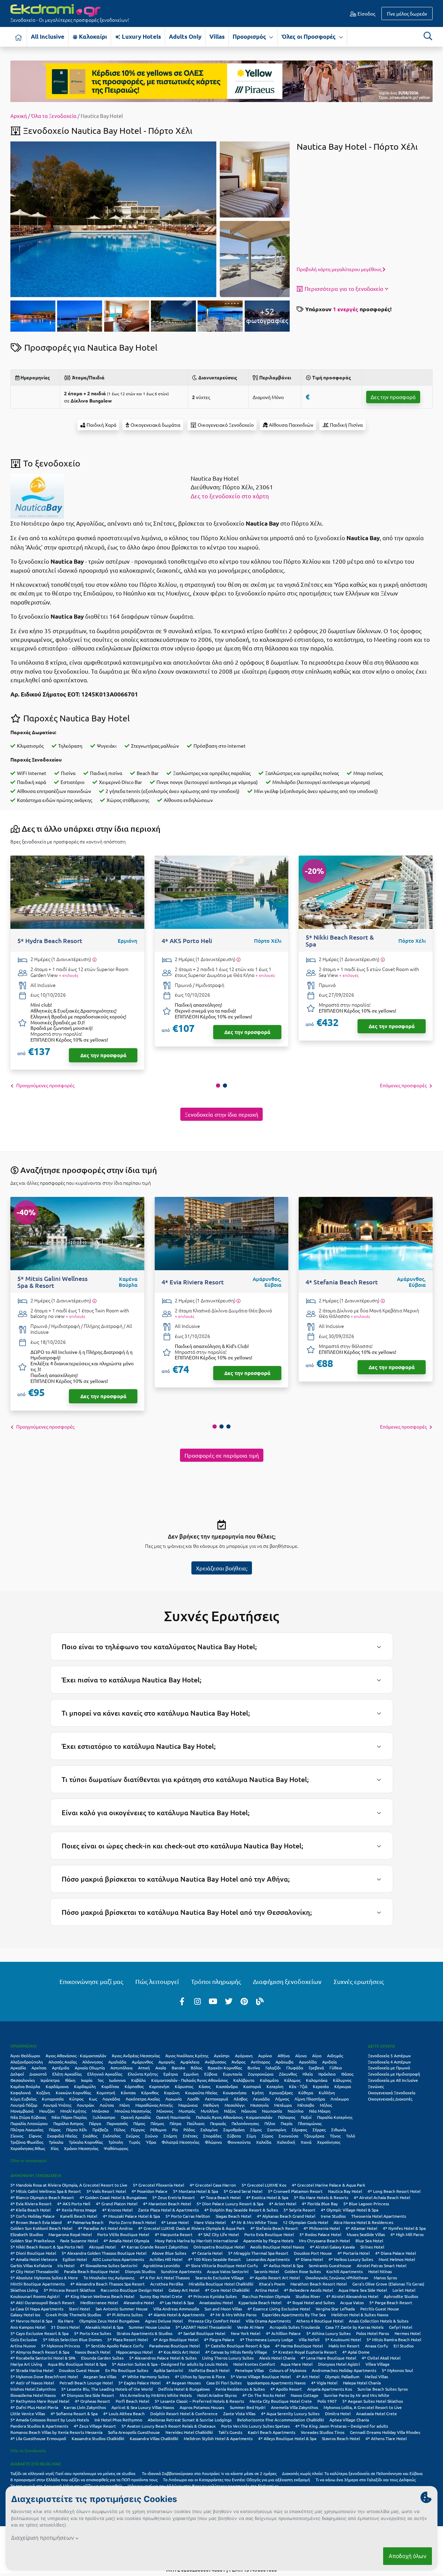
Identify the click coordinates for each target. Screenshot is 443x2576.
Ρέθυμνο (158, 2130)
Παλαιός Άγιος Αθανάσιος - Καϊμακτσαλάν (234, 2117)
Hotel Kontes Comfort (254, 2364)
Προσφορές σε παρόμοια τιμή (222, 1455)
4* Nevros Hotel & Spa (31, 2321)
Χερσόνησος (329, 2142)
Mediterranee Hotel (99, 2302)
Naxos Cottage (305, 2395)
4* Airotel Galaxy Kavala (332, 2247)
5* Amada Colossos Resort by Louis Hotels (50, 2420)
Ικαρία (87, 2080)
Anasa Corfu (377, 2346)
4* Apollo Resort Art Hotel (275, 2278)
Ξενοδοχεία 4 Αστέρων (389, 2062)
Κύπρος (76, 2099)
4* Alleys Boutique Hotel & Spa (287, 2438)
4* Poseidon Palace (150, 2191)
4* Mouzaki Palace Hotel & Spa (131, 2216)
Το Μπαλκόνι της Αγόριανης (109, 2278)
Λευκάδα (261, 2099)
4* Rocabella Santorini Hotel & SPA (43, 2358)
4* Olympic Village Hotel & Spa (350, 2210)
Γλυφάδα (295, 2068)
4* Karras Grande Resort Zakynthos (155, 2247)
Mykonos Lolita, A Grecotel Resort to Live (363, 2407)
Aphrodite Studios (401, 2296)
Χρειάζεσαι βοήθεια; (222, 1568)
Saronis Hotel (266, 2271)
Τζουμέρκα (314, 2136)
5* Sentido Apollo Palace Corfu (115, 2346)
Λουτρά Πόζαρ (24, 2105)
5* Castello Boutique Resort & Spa (237, 2346)
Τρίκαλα (56, 2142)
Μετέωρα (283, 2105)
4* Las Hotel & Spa (177, 2302)
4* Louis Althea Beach (124, 2413)
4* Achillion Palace (283, 2333)
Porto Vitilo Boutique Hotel (123, 2234)
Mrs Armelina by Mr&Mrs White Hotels (156, 2395)
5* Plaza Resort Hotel (128, 2339)
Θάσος (347, 2074)
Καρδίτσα (110, 2086)
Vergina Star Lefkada (335, 2309)
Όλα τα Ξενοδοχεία (54, 116)
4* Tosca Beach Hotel (220, 2197)
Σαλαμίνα (209, 2130)
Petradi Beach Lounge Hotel (86, 2383)
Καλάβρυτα (244, 2080)
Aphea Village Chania (349, 2420)
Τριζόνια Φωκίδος (27, 2142)
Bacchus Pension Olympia (266, 2296)
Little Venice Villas (28, 2413)
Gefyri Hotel (401, 2327)
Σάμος (256, 2130)
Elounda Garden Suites (102, 2358)
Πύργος (138, 2130)
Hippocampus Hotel (134, 2352)
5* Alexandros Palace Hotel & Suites (163, 2358)
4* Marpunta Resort (174, 2234)
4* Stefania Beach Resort (274, 2228)
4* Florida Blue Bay (320, 2204)
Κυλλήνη (327, 2093)
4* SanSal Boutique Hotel (202, 2333)
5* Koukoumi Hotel (343, 2339)
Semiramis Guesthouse (330, 2265)
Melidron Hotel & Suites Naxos (360, 2315)
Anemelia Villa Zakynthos (295, 2407)
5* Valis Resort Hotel (106, 2191)
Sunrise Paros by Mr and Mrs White (357, 2395)
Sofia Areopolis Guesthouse (134, 2432)
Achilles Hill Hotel (166, 2259)
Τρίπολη (116, 2142)
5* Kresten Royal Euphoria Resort (305, 2352)
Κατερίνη (275, 2086)
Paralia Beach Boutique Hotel (92, 2271)
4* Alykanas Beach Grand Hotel (286, 2216)
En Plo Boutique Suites (127, 2370)
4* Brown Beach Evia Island (36, 2222)
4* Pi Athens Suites (125, 2315)
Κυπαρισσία (53, 2099)
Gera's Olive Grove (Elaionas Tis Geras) (388, 2284)
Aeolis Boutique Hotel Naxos (277, 2247)
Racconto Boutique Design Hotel (132, 2290)
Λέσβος (241, 2099)
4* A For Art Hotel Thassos (165, 2278)
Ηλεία (308, 2074)
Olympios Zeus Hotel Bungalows (109, 2321)
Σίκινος (17, 2136)
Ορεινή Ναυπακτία (173, 2117)
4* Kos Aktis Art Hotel (179, 2352)
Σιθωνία (339, 2130)
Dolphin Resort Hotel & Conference (184, 2413)
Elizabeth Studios (27, 2234)
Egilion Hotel (75, 2259)
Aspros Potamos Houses (202, 2407)
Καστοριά (252, 2086)
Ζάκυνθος (288, 2074)
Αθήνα (284, 2056)
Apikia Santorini (168, 2370)
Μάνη (125, 2105)
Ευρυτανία (233, 2074)
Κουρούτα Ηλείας (201, 2093)
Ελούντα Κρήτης (143, 2074)
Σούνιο (151, 2136)
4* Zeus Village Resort (95, 2426)
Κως (93, 2099)
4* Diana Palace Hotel (396, 2253)
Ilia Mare (66, 2321)
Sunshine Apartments (181, 2271)
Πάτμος (157, 2123)
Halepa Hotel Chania (362, 2383)
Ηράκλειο (327, 2074)
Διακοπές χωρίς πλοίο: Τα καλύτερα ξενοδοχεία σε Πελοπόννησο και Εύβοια (353, 2473)
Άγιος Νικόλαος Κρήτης (187, 2056)
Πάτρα (175, 2123)
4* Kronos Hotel (117, 2210)
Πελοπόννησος (245, 2123)
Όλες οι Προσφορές (309, 36)
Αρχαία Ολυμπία (90, 2068)
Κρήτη (258, 2093)
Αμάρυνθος (142, 2062)
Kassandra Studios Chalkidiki (98, 2438)
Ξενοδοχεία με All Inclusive (393, 2080)
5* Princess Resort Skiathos (69, 2290)
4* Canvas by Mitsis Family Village (236, 2352)
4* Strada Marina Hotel (32, 2370)
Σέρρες (319, 2130)
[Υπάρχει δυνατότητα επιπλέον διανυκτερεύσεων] (94, 959)
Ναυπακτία (272, 2111)
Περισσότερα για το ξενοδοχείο (344, 288)
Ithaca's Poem (272, 2284)
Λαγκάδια (111, 2099)
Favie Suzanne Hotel (79, 2241)
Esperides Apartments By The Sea (294, 2315)
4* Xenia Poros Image (76, 2210)
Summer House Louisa (149, 2327)
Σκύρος (133, 2136)
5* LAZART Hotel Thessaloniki (204, 2327)
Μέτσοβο (306, 2105)
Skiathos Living (24, 2290)
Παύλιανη (196, 2123)
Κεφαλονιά (21, 2093)
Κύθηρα (306, 2093)
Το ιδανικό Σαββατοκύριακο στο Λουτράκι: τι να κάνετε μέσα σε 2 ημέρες (209, 2473)
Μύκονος (165, 2111)
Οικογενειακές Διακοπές (390, 2099)
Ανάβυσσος (215, 2062)
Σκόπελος (112, 2136)
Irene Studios (333, 2216)
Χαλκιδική (286, 2142)
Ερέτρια (171, 2074)
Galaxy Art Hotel (184, 2290)
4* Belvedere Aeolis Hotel (308, 2290)
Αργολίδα (308, 2062)
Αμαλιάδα (117, 2062)
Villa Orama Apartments (268, 2321)
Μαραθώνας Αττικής (154, 2105)
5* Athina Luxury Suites (328, 2333)
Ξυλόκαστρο (104, 2117)
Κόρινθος (150, 2093)
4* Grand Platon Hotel (117, 2204)
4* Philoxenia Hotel (322, 2228)
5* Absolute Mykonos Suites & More (44, 2278)
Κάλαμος (292, 2080)
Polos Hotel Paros (373, 2333)
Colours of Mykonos (288, 2370)
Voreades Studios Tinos (323, 2432)
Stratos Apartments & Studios (144, 2333)
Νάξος (230, 2111)
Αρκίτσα (39, 2068)
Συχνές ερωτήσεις (359, 1981)
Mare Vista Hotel (210, 2222)
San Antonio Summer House (122, 2309)
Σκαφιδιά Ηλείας (62, 2136)
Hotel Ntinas (380, 2271)
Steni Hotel (79, 2309)
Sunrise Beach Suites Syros (383, 2389)
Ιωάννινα (117, 2080)
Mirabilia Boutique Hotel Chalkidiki (221, 2284)
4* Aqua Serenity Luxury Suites (290, 2413)
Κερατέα (321, 2086)
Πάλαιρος (287, 2117)
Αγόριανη (244, 2056)
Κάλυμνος (342, 2080)
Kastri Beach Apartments (272, 2432)
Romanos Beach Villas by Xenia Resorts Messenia (56, 2432)
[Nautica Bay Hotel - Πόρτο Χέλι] (113, 218)
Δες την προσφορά (393, 397)
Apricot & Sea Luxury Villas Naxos (143, 2407)
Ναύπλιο (296, 2111)
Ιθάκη (70, 2080)
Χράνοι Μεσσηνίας (81, 2148)
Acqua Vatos (352, 2302)
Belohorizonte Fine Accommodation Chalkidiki (281, 2420)
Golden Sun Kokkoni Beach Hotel (41, 2228)
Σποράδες (212, 2136)
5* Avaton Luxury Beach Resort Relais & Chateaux (169, 2426)
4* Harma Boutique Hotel (299, 2346)
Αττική (144, 2068)
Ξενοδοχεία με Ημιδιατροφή (394, 2074)
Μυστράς (187, 2111)
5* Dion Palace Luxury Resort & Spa (230, 2204)
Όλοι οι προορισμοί (28, 2160)
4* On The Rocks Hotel (264, 2395)
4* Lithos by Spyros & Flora (200, 2376)
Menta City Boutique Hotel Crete (281, 2401)
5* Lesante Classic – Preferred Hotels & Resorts (199, 2401)
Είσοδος (366, 13)
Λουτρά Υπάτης (57, 2105)
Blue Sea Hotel (369, 2241)
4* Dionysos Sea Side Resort (88, 2395)
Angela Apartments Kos (330, 2389)
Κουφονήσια (235, 2093)
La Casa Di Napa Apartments (37, 2309)
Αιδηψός (335, 2056)
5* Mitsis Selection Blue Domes (72, 2339)
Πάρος (139, 2123)
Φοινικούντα (239, 2142)
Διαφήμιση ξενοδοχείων (287, 1981)
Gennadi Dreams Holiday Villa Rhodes (385, 2432)
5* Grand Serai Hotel (243, 2191)
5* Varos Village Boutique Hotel (261, 2376)
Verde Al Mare (251, 2327)
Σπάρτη (170, 2136)
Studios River (308, 2296)
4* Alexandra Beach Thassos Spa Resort (107, 2284)
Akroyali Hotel (102, 2247)
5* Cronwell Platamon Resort (295, 2191)
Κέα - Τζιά (298, 2086)
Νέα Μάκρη (320, 2111)
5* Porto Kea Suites (93, 2333)
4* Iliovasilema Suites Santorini (109, 2265)
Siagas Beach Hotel (233, 2216)
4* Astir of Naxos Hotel (32, 2383)
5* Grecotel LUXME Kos (264, 2185)
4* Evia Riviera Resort (31, 2204)
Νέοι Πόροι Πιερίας (69, 2117)
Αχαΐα (161, 2068)
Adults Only (185, 36)
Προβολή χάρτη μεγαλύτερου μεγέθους (340, 269)
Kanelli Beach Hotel (79, 2216)
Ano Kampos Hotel (28, 2327)
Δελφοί (17, 2074)
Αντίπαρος (260, 2062)
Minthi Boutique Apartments (38, 2284)
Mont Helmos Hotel (397, 2259)
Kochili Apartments (345, 2271)
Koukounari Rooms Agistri (35, 2296)
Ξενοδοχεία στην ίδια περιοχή (221, 1114)
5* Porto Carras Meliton (188, 2216)
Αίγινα (301, 2056)
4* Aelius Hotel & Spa (283, 2265)
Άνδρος (238, 2062)
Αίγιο (317, 2056)
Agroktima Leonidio (161, 2265)
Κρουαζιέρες (281, 2093)
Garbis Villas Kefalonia (31, 2265)
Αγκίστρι (222, 2056)
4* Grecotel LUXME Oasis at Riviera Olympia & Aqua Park (191, 2228)
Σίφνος (35, 2136)
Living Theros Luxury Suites (228, 2358)
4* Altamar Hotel (361, 2228)
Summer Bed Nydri (248, 2407)
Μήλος (326, 2105)
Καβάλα (138, 2080)
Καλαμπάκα (317, 2080)
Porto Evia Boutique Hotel (269, 2234)
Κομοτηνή (106, 2093)
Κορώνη (172, 2093)
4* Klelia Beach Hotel (30, 2210)
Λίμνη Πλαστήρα (310, 2099)
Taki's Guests (230, 2432)
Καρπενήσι (159, 2086)
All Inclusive (48, 36)
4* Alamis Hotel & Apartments (176, 2315)
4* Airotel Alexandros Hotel (352, 2296)
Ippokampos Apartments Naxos (276, 2383)
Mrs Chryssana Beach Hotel (324, 2241)
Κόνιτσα (128, 2093)
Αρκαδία (18, 2068)
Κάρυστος (184, 2086)
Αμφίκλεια (190, 2062)
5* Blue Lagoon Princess (366, 2204)
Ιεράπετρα (50, 2080)
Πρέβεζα (100, 2130)
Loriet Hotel (404, 2290)
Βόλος (196, 2068)
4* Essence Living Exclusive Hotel (279, 2309)
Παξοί (306, 2117)
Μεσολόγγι (235, 2105)
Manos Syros (385, 2278)
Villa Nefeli (309, 2339)
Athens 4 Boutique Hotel (320, 2321)
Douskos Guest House (79, 2370)
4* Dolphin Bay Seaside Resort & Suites (241, 2210)
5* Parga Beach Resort (391, 2302)
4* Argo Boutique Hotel (176, 2339)
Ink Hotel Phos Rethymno (118, 2420)
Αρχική (19, 116)
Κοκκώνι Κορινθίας (73, 2093)
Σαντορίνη (277, 2130)
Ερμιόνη (191, 2074)
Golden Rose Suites (303, 2271)
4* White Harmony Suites (146, 2376)
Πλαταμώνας (310, 2123)
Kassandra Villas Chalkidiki (154, 2438)
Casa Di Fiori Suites (224, 2383)
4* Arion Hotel (283, 2204)
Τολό (351, 2136)
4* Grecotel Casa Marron (213, 2185)
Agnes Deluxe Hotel (164, 2321)
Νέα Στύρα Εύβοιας (28, 2117)
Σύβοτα (234, 2136)
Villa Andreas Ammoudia (176, 2309)
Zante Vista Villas (239, 2413)
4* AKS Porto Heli (74, 2204)
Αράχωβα (284, 2062)
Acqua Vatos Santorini (228, 2271)
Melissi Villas (376, 2376)
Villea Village (378, 2364)
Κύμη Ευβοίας (23, 2099)
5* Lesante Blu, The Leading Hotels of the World (107, 2389)
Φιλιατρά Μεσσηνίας (180, 2142)
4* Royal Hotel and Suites (311, 2302)
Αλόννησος (93, 2062)
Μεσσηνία (259, 2105)
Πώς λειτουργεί (157, 1981)
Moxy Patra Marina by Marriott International (196, 2241)
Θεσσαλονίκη (23, 2080)
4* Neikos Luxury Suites (351, 2259)
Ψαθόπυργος (116, 2148)
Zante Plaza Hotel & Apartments (168, 2210)
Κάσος (205, 2086)
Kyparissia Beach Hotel (260, 2302)
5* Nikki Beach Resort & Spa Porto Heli (47, 2247)
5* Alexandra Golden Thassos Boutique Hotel (104, 2253)
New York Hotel (246, 2333)
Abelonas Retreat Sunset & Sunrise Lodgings (190, 2420)
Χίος (55, 2148)
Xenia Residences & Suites (240, 2389)
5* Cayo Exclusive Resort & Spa (39, 2333)
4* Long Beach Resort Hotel (394, 2191)
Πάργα (95, 2123)
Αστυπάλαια (121, 2068)
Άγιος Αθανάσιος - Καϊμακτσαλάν (76, 2056)
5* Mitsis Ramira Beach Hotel (394, 2339)
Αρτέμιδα (61, 2068)
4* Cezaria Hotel (207, 2253)
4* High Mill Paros (407, 2234)
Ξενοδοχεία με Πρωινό (389, 2068)
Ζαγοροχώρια (261, 2074)
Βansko (178, 2068)
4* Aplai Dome (356, 2352)
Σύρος (267, 2136)
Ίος (101, 2080)
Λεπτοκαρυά (216, 2099)
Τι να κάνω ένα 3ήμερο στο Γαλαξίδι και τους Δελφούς (366, 2480)
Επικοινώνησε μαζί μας (91, 1981)
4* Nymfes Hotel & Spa (404, 2228)
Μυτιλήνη (210, 2111)
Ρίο (175, 2130)
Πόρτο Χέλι (76, 2130)
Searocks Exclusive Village (220, 2278)
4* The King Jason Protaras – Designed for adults (342, 2426)
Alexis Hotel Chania (277, 2358)
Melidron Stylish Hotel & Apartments (218, 2438)
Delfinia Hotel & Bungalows (184, 2389)
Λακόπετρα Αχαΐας (143, 2099)
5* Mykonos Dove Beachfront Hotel (44, 2376)
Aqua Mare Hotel (297, 2364)
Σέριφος (299, 2130)
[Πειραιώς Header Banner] (221, 81)
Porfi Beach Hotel (132, 2401)
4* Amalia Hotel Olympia (126, 2241)
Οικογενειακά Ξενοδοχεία (392, 2093)
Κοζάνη (43, 2093)
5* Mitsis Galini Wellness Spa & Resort (46, 2191)
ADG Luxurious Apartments (118, 2259)
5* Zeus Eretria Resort (174, 2197)
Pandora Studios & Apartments (39, 2426)
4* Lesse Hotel (175, 2222)
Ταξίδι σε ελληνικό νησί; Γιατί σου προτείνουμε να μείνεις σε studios (73, 2473)
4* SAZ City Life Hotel (218, 2234)
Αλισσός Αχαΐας (63, 2062)
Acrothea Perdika (167, 2284)
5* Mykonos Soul (397, 2370)
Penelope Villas (249, 2370)
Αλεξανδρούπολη (27, 2062)
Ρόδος (189, 2130)
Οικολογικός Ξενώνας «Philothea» (337, 2278)
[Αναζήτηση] (428, 36)
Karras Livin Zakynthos (85, 2407)
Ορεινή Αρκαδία (136, 2117)
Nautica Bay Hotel (345, 2191)
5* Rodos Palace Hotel (320, 2234)
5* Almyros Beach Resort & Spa (40, 2352)
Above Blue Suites (169, 2253)
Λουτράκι (85, 2105)
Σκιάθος (90, 2136)
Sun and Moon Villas (223, 2309)
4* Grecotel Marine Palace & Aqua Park (328, 2185)
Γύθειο (336, 2068)
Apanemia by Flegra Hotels (268, 2241)
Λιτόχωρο (340, 2099)
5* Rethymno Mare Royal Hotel (40, 2401)
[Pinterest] (244, 2001)
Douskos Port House (313, 2253)
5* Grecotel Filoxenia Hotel (159, 2185)
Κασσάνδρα (227, 2086)
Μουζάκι (47, 2111)
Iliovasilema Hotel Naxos (33, 2395)
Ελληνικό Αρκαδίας (105, 2074)
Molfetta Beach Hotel (209, 2370)
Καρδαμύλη (85, 2086)
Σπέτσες (190, 2136)
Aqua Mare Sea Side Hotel (363, 2290)
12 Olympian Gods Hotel (305, 2222)
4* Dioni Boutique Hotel (33, 2253)
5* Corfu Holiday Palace (33, 2216)
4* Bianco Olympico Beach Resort (42, 2197)
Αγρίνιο (265, 2056)
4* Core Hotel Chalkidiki (227, 2290)
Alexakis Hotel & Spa (104, 2327)
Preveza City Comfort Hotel (214, 2321)
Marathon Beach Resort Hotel (319, 2284)
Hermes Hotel (408, 2333)
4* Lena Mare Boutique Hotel (328, 2358)
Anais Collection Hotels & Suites (379, 2321)
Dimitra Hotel (338, 2413)
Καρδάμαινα (57, 2086)
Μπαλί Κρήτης (73, 2111)
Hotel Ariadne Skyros (217, 2395)
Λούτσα (107, 2105)
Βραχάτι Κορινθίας (225, 2068)
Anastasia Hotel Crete (377, 2413)
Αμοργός (167, 2062)
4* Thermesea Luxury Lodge (266, 2339)
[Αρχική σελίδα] (19, 37)
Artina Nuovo (23, 2346)
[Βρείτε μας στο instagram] (198, 2001)
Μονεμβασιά (22, 2111)
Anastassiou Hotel (216, 2302)
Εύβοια (211, 2074)
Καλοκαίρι (92, 36)
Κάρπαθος (134, 2086)
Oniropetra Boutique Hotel (219, 2247)
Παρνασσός (117, 2123)
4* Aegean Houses (183, 2383)
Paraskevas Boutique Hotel (174, 2346)
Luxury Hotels (141, 36)
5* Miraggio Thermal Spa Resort (258, 2253)
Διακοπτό (38, 2074)
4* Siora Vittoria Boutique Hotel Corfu (222, 2265)
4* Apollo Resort (286, 2389)
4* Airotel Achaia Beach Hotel (382, 2197)
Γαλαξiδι (273, 2068)
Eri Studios (404, 2346)
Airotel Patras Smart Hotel (382, 2265)
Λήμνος (282, 2099)
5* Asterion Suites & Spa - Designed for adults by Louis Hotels (170, 2364)
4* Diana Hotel (309, 2259)
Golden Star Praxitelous (33, 2241)
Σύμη (251, 2136)
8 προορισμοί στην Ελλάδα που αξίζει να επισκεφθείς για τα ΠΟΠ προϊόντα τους (84, 2480)
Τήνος (335, 2136)
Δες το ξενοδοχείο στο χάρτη (230, 496)
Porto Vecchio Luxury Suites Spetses (255, 2426)
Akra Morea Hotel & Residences (363, 2222)
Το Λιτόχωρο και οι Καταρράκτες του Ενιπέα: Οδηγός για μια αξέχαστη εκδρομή (237, 2480)
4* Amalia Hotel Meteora (34, 2259)
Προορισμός (250, 36)
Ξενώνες (376, 2086)
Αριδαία (329, 2062)
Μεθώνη (211, 2105)
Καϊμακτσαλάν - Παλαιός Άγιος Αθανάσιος (189, 2080)
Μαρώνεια (188, 2105)
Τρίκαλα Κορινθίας (86, 2142)
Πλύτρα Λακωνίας (27, 2130)
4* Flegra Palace (219, 2339)
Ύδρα (151, 2142)
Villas (217, 36)
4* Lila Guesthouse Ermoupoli (38, 2438)
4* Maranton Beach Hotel (167, 2204)
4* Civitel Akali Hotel (381, 2358)
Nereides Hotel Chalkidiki (189, 2432)
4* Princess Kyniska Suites (212, 2296)
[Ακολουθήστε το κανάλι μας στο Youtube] (213, 2001)
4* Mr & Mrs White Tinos (254, 2222)
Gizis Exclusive (24, 2339)
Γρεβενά (316, 2068)
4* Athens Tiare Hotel (386, 2438)
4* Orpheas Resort (92, 2401)
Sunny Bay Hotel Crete (161, 2296)
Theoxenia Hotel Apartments (379, 2216)
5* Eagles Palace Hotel (139, 2383)
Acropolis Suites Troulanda (295, 2327)
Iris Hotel (66, 2265)
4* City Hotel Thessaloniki (34, 2271)
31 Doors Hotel (65, 2327)
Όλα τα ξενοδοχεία (28, 2450)
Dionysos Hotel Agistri (339, 2364)
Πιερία (287, 2123)
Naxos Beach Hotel (93, 2352)
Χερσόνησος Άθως (28, 2148)
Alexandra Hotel (139, 2302)
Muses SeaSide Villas (366, 2234)
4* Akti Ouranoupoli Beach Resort (43, 2302)
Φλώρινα (213, 2142)
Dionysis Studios (140, 2271)
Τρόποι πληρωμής (216, 1981)
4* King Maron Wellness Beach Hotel (100, 2296)
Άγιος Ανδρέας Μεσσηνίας (136, 2056)
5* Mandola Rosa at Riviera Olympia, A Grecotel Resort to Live (69, 2185)
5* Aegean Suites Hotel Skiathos (373, 2401)
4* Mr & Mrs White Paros (233, 2315)
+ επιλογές (69, 975)
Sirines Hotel (372, 2247)
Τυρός (134, 2142)
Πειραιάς (218, 2123)
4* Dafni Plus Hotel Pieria (34, 2407)
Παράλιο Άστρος (68, 2123)
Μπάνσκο (100, 2111)
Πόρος (55, 2130)
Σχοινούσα (288, 2136)
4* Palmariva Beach (85, 2222)
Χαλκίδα (264, 2142)
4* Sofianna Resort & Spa (74, 2413)
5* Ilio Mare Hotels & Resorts (321, 2197)
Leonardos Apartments (268, 2259)
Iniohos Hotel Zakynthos (33, 2389)
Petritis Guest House (380, 2309)
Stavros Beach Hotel (341, 2438)
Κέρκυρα (343, 2086)
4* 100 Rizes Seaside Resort (214, 2259)
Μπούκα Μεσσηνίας (133, 2111)
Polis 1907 (327, 2401)
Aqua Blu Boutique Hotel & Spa (77, 2364)
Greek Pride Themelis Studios (73, 2315)
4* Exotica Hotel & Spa (267, 2197)
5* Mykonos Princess (61, 2346)
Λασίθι (193, 2099)
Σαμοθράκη (234, 2130)
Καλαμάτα (269, 2080)
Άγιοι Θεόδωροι (25, 2056)
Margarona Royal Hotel (70, 2234)
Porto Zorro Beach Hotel (132, 2222)
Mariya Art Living (26, 2364)
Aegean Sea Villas (100, 2376)
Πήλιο (270, 2123)
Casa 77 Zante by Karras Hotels (354, 2327)
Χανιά (306, 2142)
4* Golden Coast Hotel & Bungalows (113, 2197)
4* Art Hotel (308, 2376)
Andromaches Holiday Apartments (344, 2370)
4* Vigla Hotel (324, 2383)
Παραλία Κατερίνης (335, 2117)
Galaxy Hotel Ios (25, 2315)
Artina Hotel (267, 2290)
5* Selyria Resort (299, 2210)
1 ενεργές (346, 309)
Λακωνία (174, 2099)
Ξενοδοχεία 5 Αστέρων (389, 2056)
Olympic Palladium (342, 2376)
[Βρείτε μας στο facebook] (182, 2001)
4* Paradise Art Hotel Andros (105, 2228)
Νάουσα (249, 2111)
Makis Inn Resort (344, 2346)
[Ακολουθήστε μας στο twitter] (229, 2001)
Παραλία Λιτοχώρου (29, 2123)
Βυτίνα (254, 2068)
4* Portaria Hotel (354, 2253)
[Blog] (260, 2001)
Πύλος (120, 2130)
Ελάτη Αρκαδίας (67, 2074)
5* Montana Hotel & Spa (196, 2191)
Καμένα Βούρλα (25, 2086)
